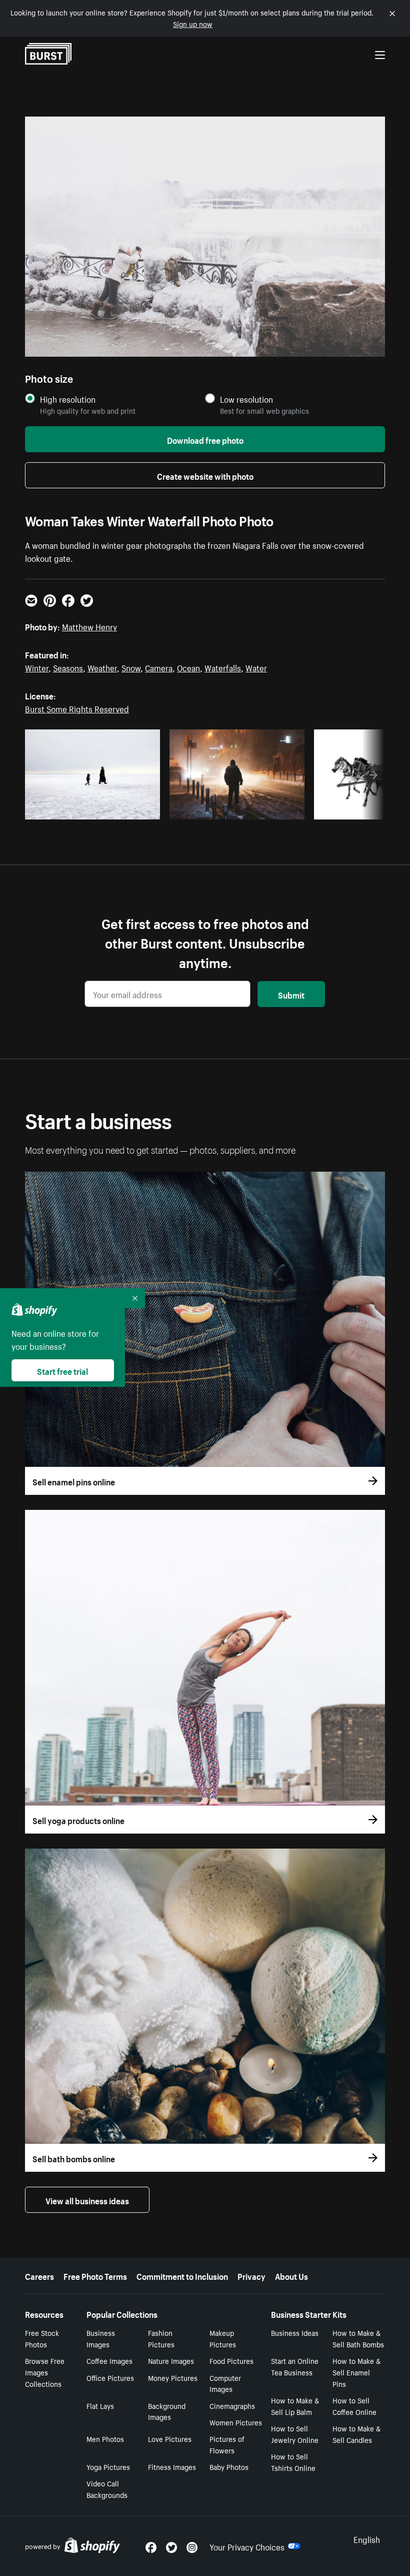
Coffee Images (109, 2360)
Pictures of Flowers (227, 2444)
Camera (159, 667)
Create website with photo (205, 475)
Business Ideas (295, 2332)
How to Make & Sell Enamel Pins (356, 2372)
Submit (291, 994)
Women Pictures (236, 2422)
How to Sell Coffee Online (354, 2406)
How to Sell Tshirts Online (293, 2462)
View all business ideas (87, 2200)
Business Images (101, 2338)
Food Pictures (231, 2360)
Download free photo (205, 439)
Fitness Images (172, 2466)
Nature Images (171, 2360)
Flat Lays (100, 2405)
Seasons (68, 667)
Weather (102, 667)
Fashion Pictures (161, 2338)
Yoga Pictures (108, 2466)
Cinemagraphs (232, 2405)
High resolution (68, 399)
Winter (37, 667)
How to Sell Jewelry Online (295, 2434)
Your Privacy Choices (247, 2546)
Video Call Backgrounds (107, 2489)
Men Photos (105, 2438)
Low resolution (246, 399)
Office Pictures (110, 2377)
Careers (39, 2275)
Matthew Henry (89, 626)
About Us (291, 2275)
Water (256, 667)
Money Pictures (173, 2377)
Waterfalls (223, 667)
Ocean (188, 667)
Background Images (167, 2411)
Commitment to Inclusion (182, 2275)
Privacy (251, 2275)
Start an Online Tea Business (295, 2366)
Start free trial (62, 1370)
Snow (131, 667)
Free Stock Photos (42, 2338)
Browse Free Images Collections (45, 2372)
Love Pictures (170, 2438)
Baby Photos (229, 2466)
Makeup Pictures (223, 2338)
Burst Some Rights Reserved (77, 708)
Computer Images (225, 2383)
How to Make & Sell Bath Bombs (358, 2338)
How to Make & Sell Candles (356, 2434)
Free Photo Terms (95, 2275)
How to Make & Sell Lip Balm (295, 2406)
